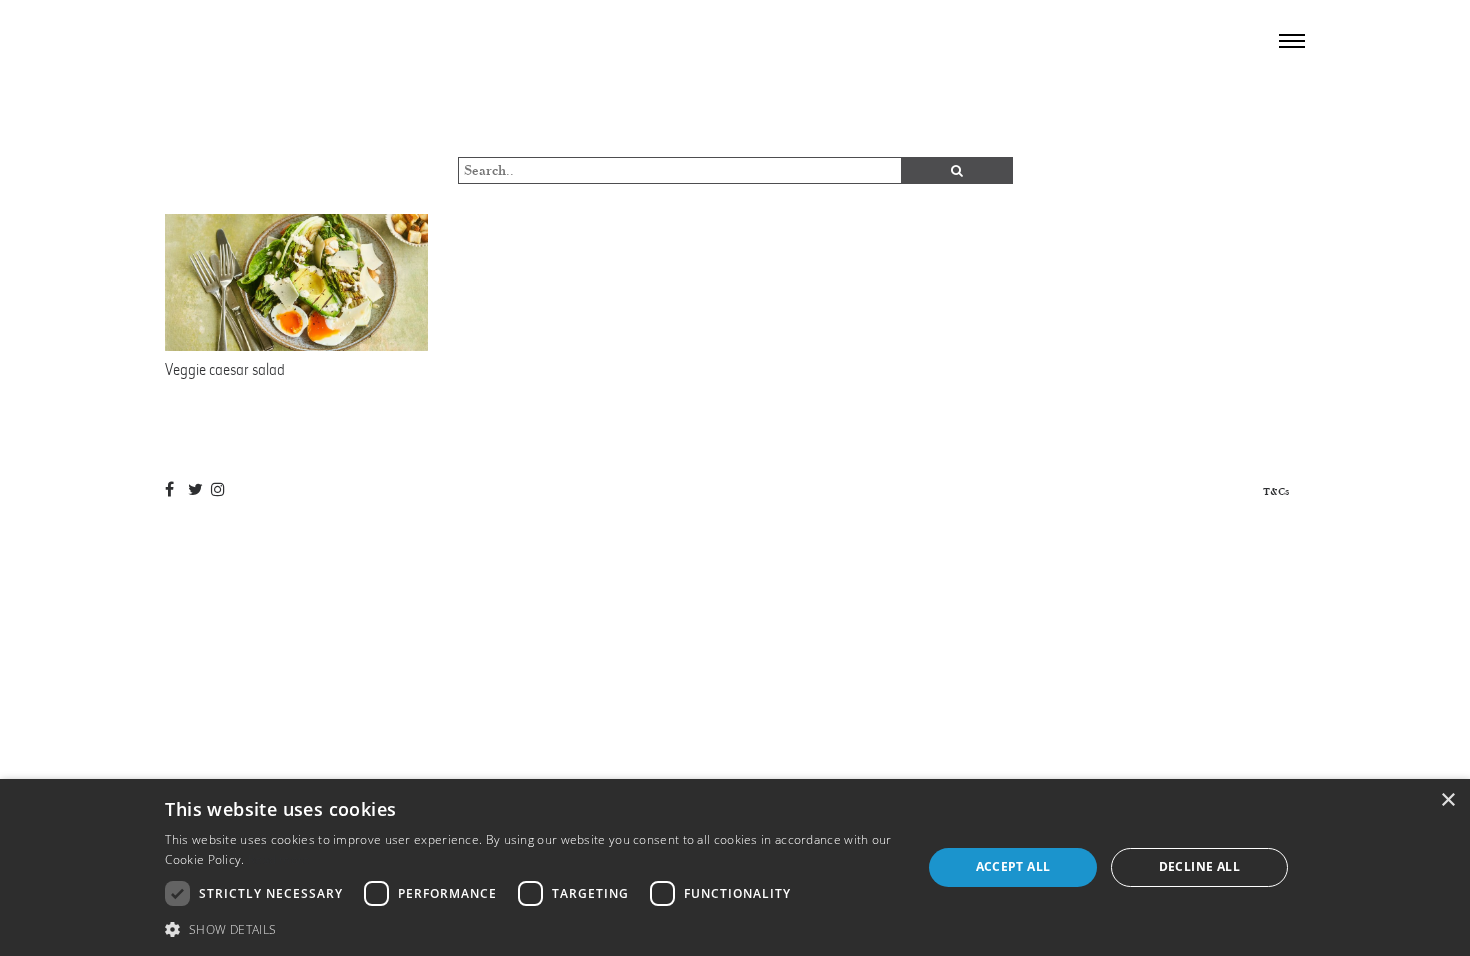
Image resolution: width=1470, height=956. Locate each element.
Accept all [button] (1013, 866)
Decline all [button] (1199, 866)
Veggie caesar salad (225, 369)
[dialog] (735, 867)
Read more (279, 859)
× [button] (1447, 800)
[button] (532, 929)
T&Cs (1276, 491)
